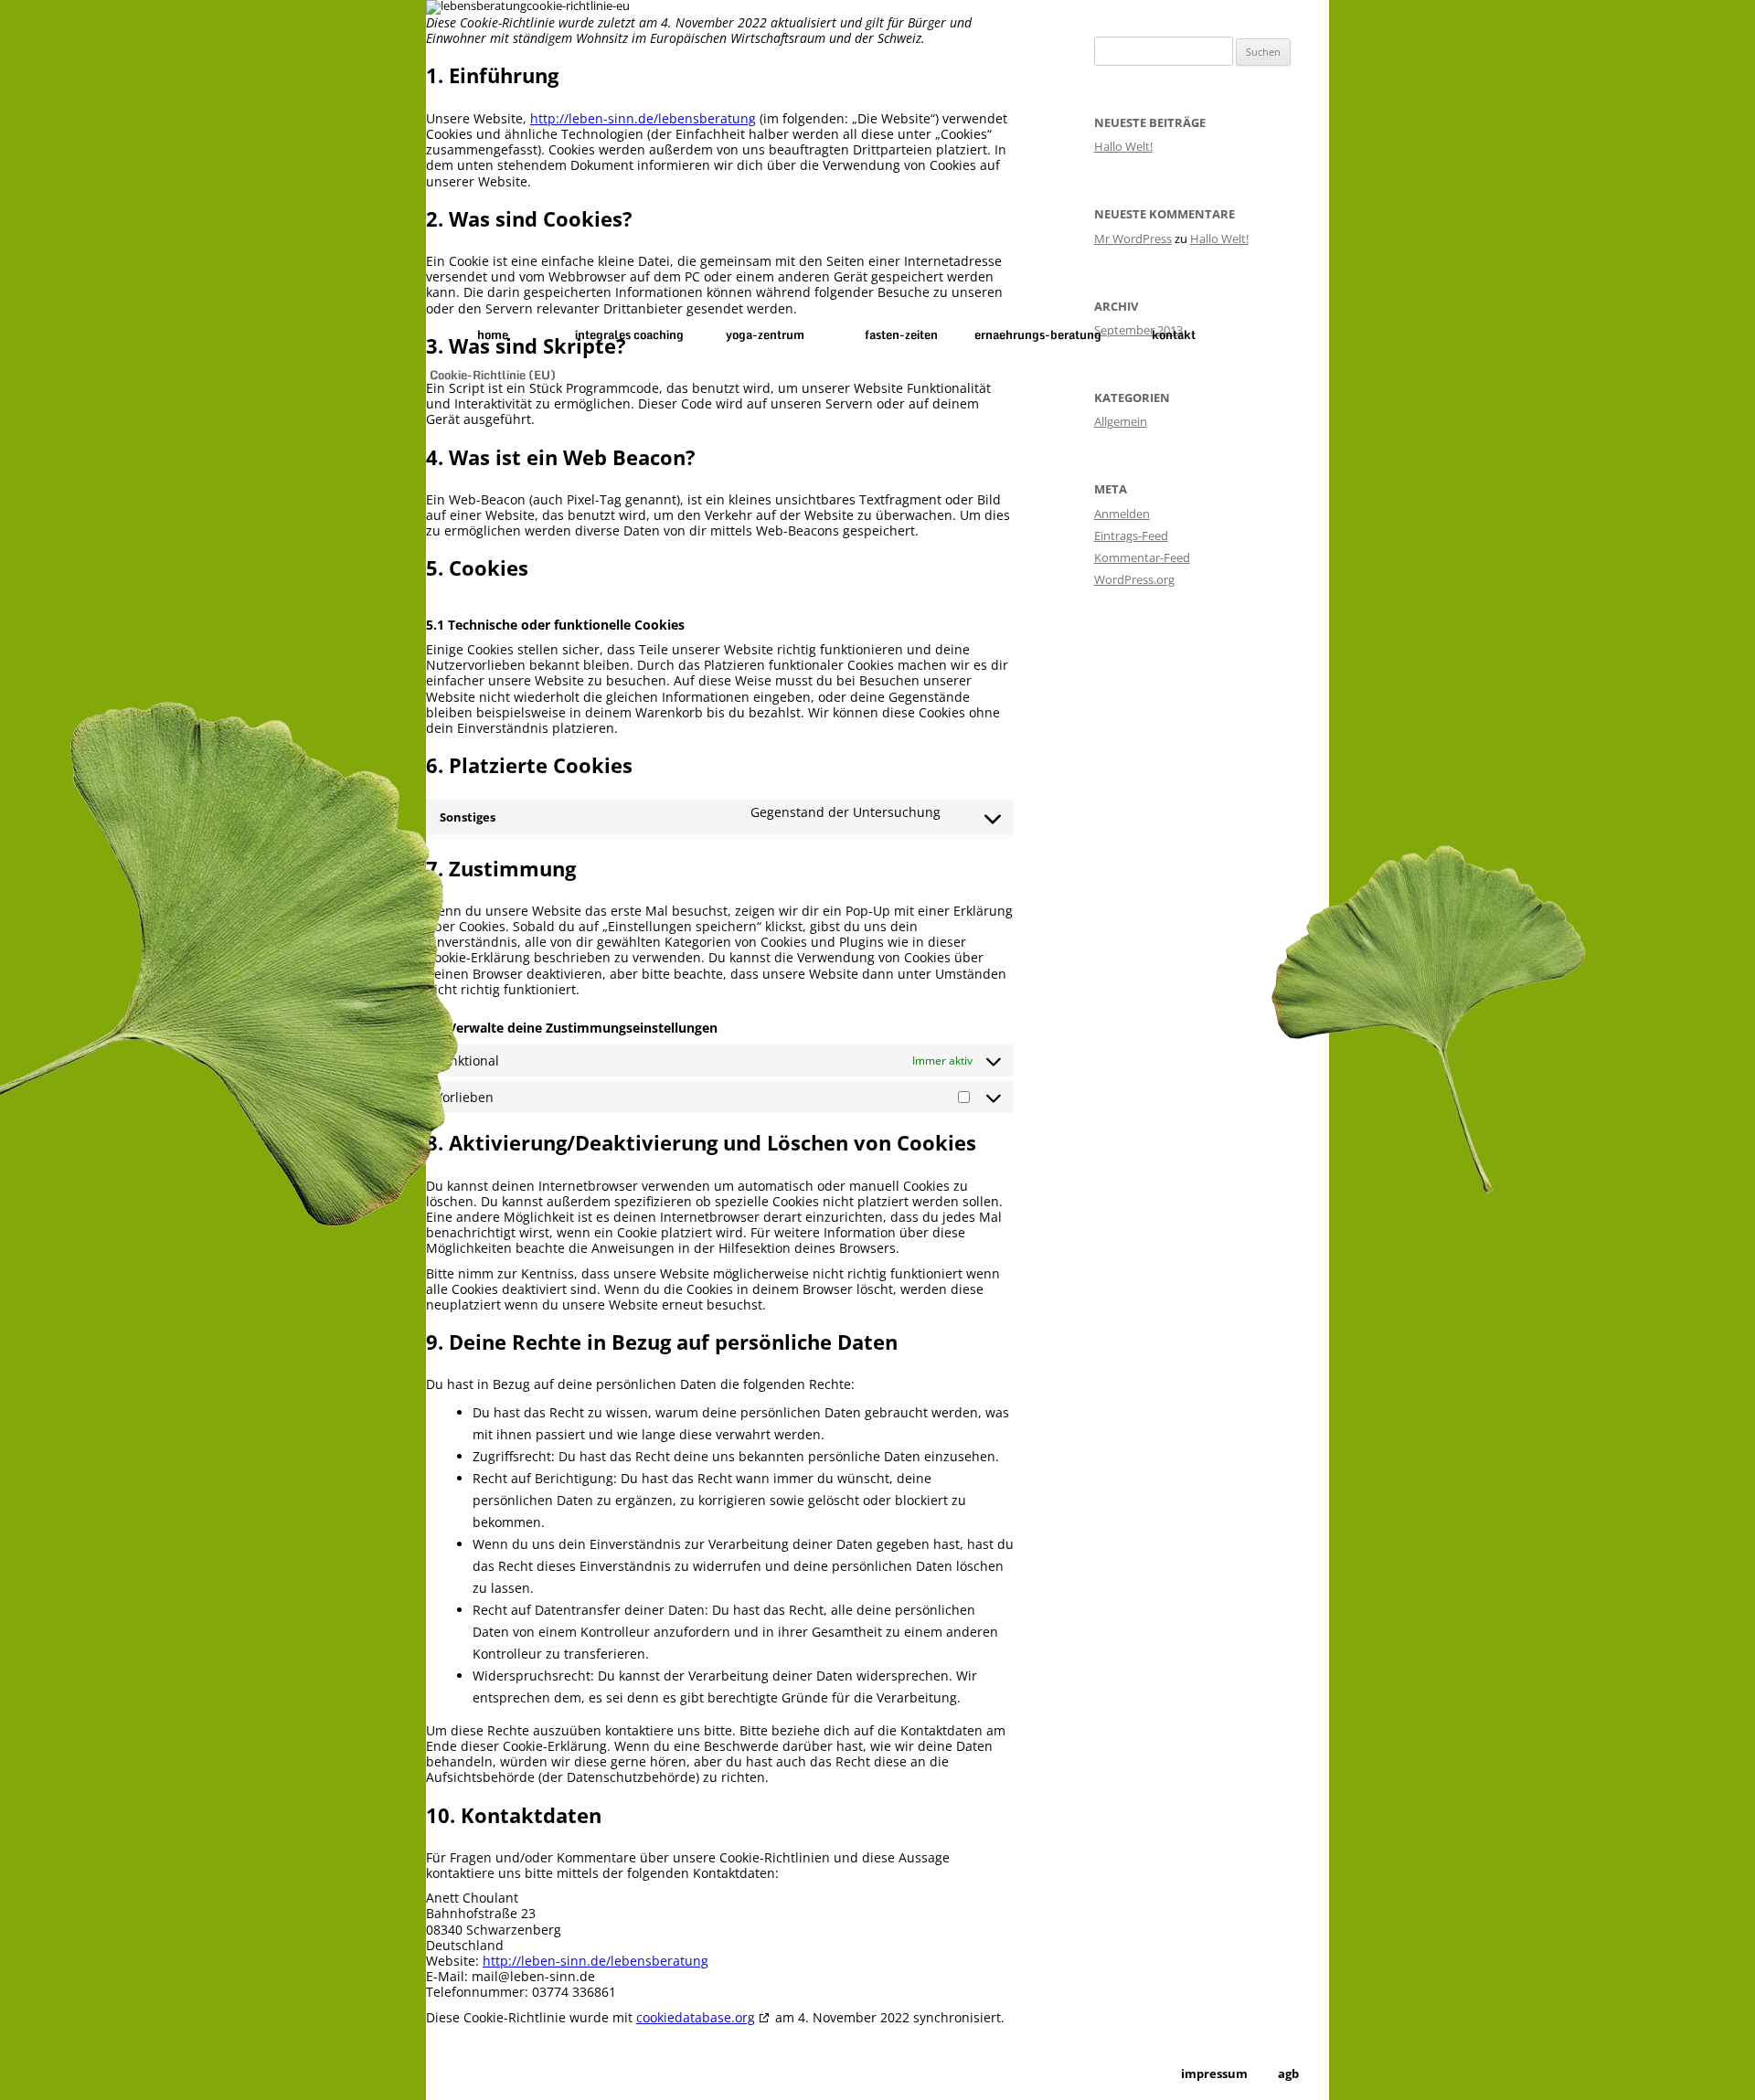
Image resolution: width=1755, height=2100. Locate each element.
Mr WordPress (1133, 239)
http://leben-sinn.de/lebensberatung (643, 118)
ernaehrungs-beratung (1038, 334)
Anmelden (1122, 514)
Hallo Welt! (1123, 146)
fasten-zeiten (901, 334)
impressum (1214, 2074)
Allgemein (1121, 421)
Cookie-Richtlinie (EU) (493, 375)
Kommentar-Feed (1142, 557)
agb (1288, 2074)
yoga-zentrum (765, 334)
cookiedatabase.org (696, 2017)
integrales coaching (629, 334)
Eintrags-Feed (1131, 536)
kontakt (1174, 334)
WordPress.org (1134, 579)
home (493, 334)
